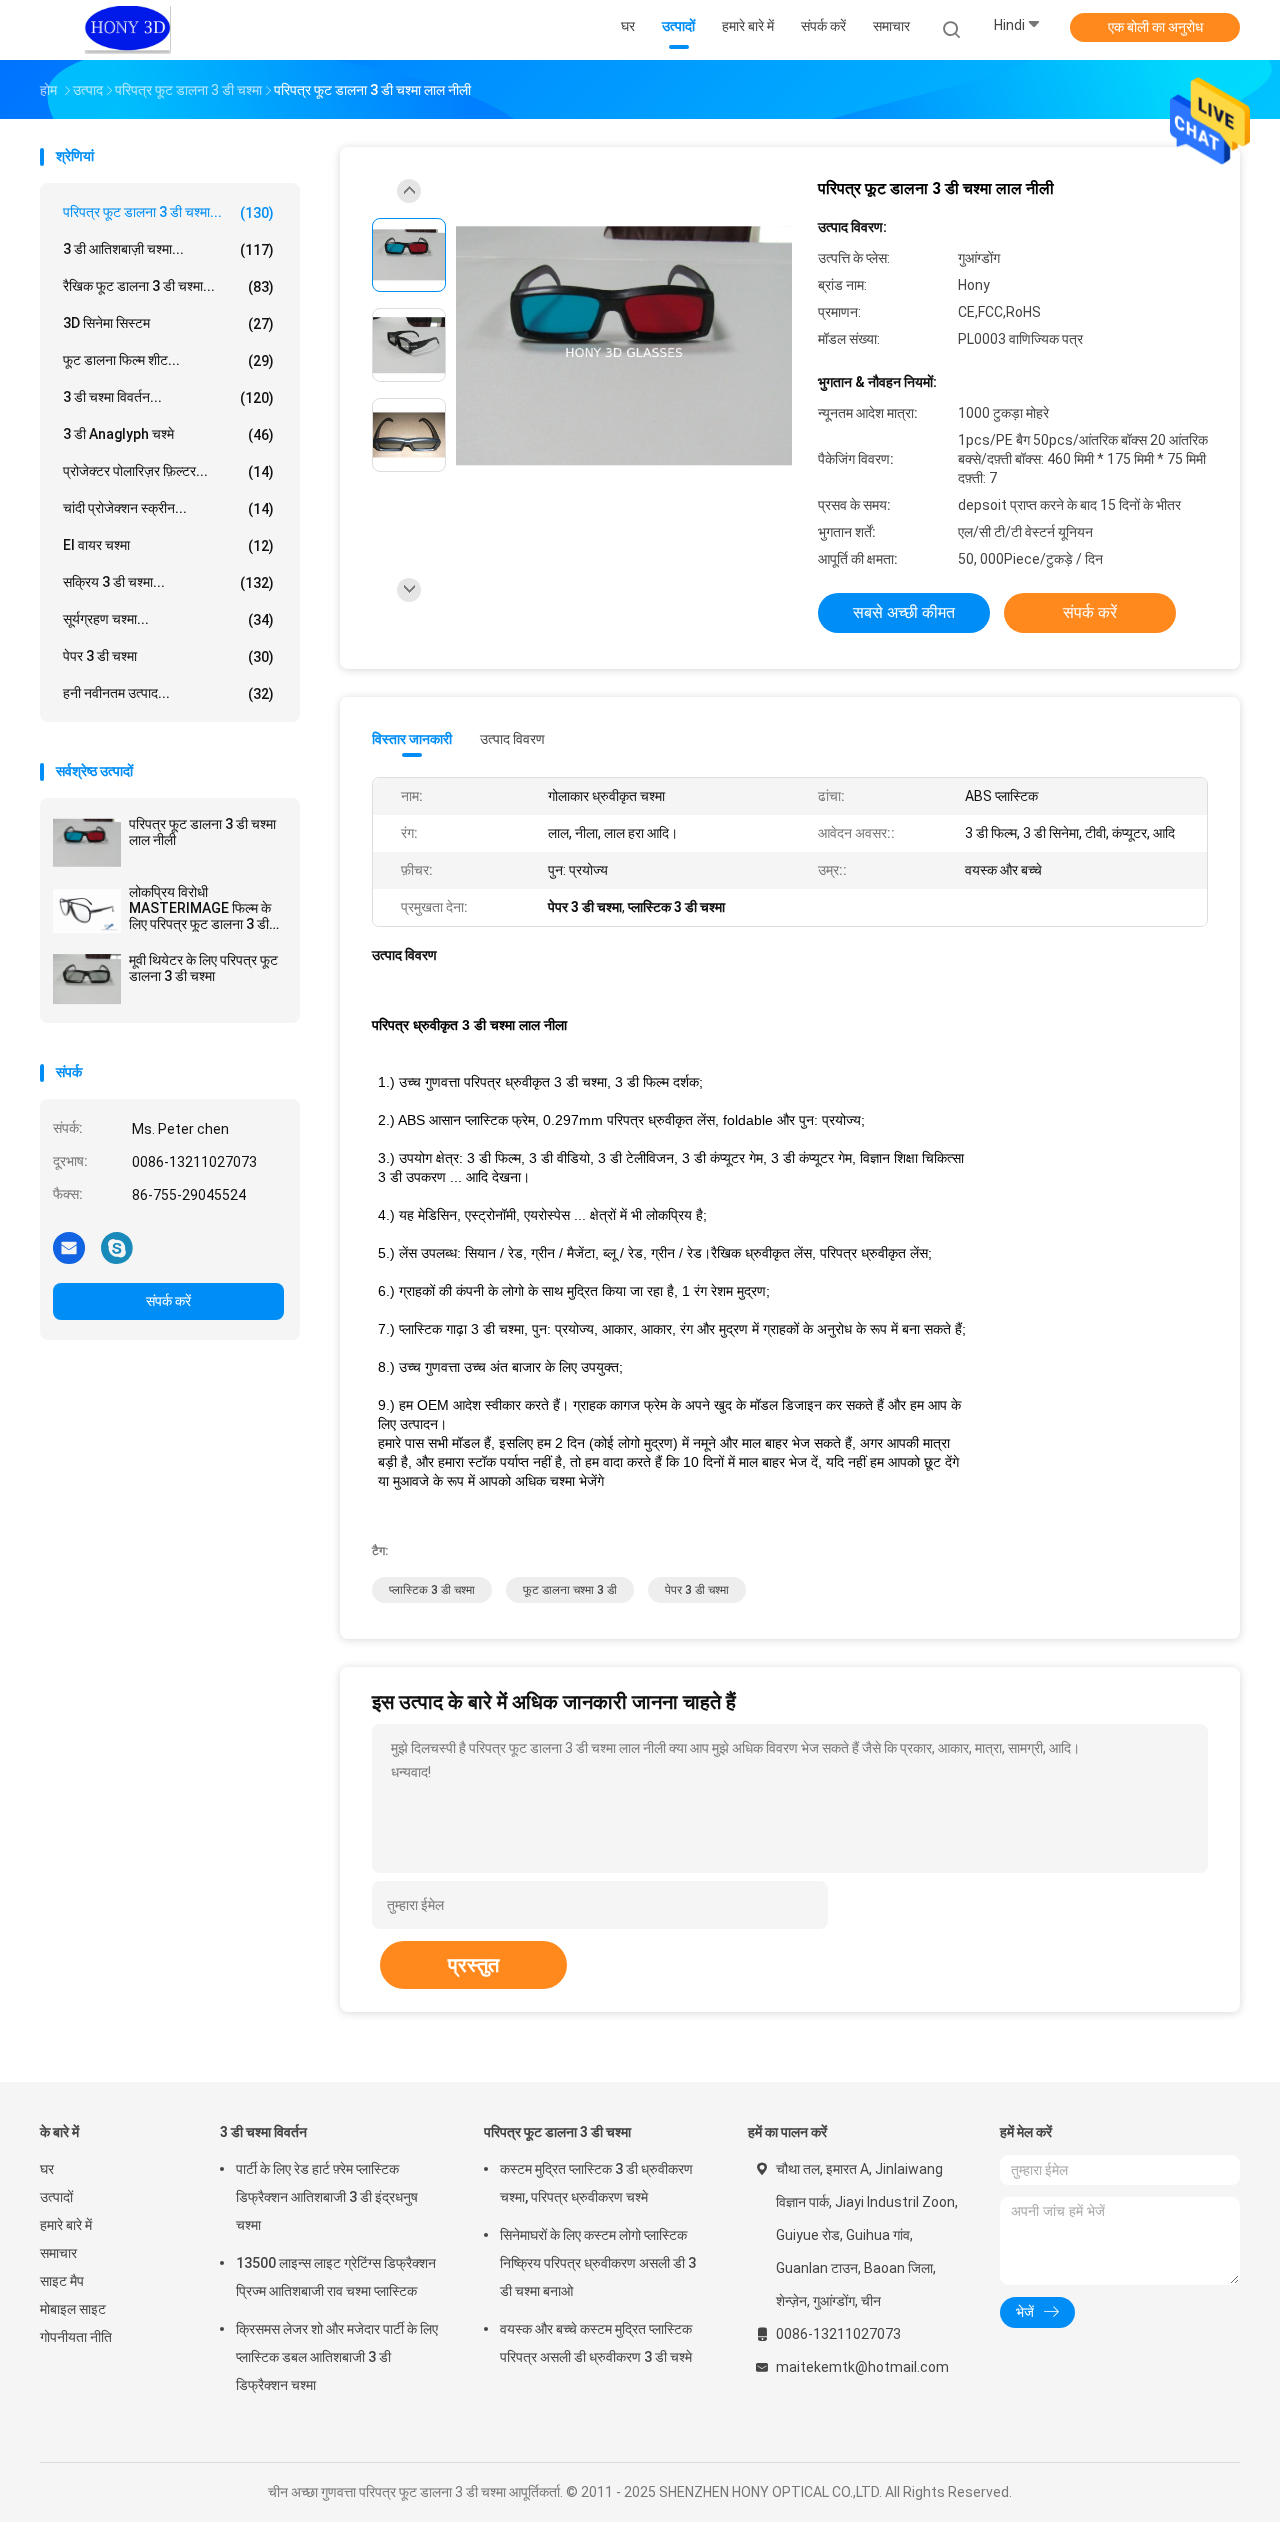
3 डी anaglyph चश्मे (168, 434)
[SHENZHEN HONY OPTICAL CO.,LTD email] (69, 1247)
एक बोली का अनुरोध (1155, 27)
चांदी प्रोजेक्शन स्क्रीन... (168, 508)
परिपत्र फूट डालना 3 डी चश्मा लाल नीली (202, 832)
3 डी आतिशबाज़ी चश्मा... (168, 249)
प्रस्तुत (473, 1965)
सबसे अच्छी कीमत (904, 612)
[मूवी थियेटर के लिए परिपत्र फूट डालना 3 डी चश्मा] (87, 979)
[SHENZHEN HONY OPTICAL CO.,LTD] (128, 30)
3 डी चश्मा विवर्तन (263, 2132)
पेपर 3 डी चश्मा (168, 656)
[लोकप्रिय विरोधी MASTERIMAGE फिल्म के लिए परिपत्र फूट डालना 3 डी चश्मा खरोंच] (87, 911)
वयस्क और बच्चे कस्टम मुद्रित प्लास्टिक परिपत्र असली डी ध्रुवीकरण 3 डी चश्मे (596, 2343)
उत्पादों (56, 2197)
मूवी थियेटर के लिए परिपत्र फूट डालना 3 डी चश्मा (203, 968)
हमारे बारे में (66, 2225)
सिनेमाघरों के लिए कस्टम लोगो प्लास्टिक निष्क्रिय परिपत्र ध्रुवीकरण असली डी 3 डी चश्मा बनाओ (598, 2263)
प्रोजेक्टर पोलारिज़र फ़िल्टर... (168, 471)
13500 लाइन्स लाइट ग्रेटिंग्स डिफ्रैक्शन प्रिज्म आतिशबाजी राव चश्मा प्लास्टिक (336, 2277)
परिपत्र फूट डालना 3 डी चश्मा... (168, 212)
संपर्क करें (168, 1301)
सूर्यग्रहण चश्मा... (168, 619)
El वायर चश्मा (168, 545)
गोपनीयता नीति (76, 2337)
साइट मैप (62, 2281)
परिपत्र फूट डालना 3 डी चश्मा (557, 2132)
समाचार (58, 2253)
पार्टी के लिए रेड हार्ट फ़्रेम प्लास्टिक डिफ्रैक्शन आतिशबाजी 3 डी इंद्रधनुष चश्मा (327, 2197)
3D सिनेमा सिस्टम (168, 323)
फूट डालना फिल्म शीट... (168, 360)
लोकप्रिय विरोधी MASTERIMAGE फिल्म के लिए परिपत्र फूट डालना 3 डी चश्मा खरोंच (200, 908)
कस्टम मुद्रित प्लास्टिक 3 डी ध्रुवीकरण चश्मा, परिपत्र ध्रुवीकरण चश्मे (596, 2183)
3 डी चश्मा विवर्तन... (168, 397)
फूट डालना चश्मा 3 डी (570, 1590)
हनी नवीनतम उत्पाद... (168, 693)
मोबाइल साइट (73, 2309)
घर (47, 2169)
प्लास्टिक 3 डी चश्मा (432, 1590)
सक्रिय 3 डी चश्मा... (168, 582)
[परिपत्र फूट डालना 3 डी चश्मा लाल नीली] (87, 843)
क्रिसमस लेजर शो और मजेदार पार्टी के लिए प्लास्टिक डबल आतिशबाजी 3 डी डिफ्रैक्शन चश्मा (337, 2357)
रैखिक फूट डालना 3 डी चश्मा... (168, 286)
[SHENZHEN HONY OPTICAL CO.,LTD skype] (117, 1247)
